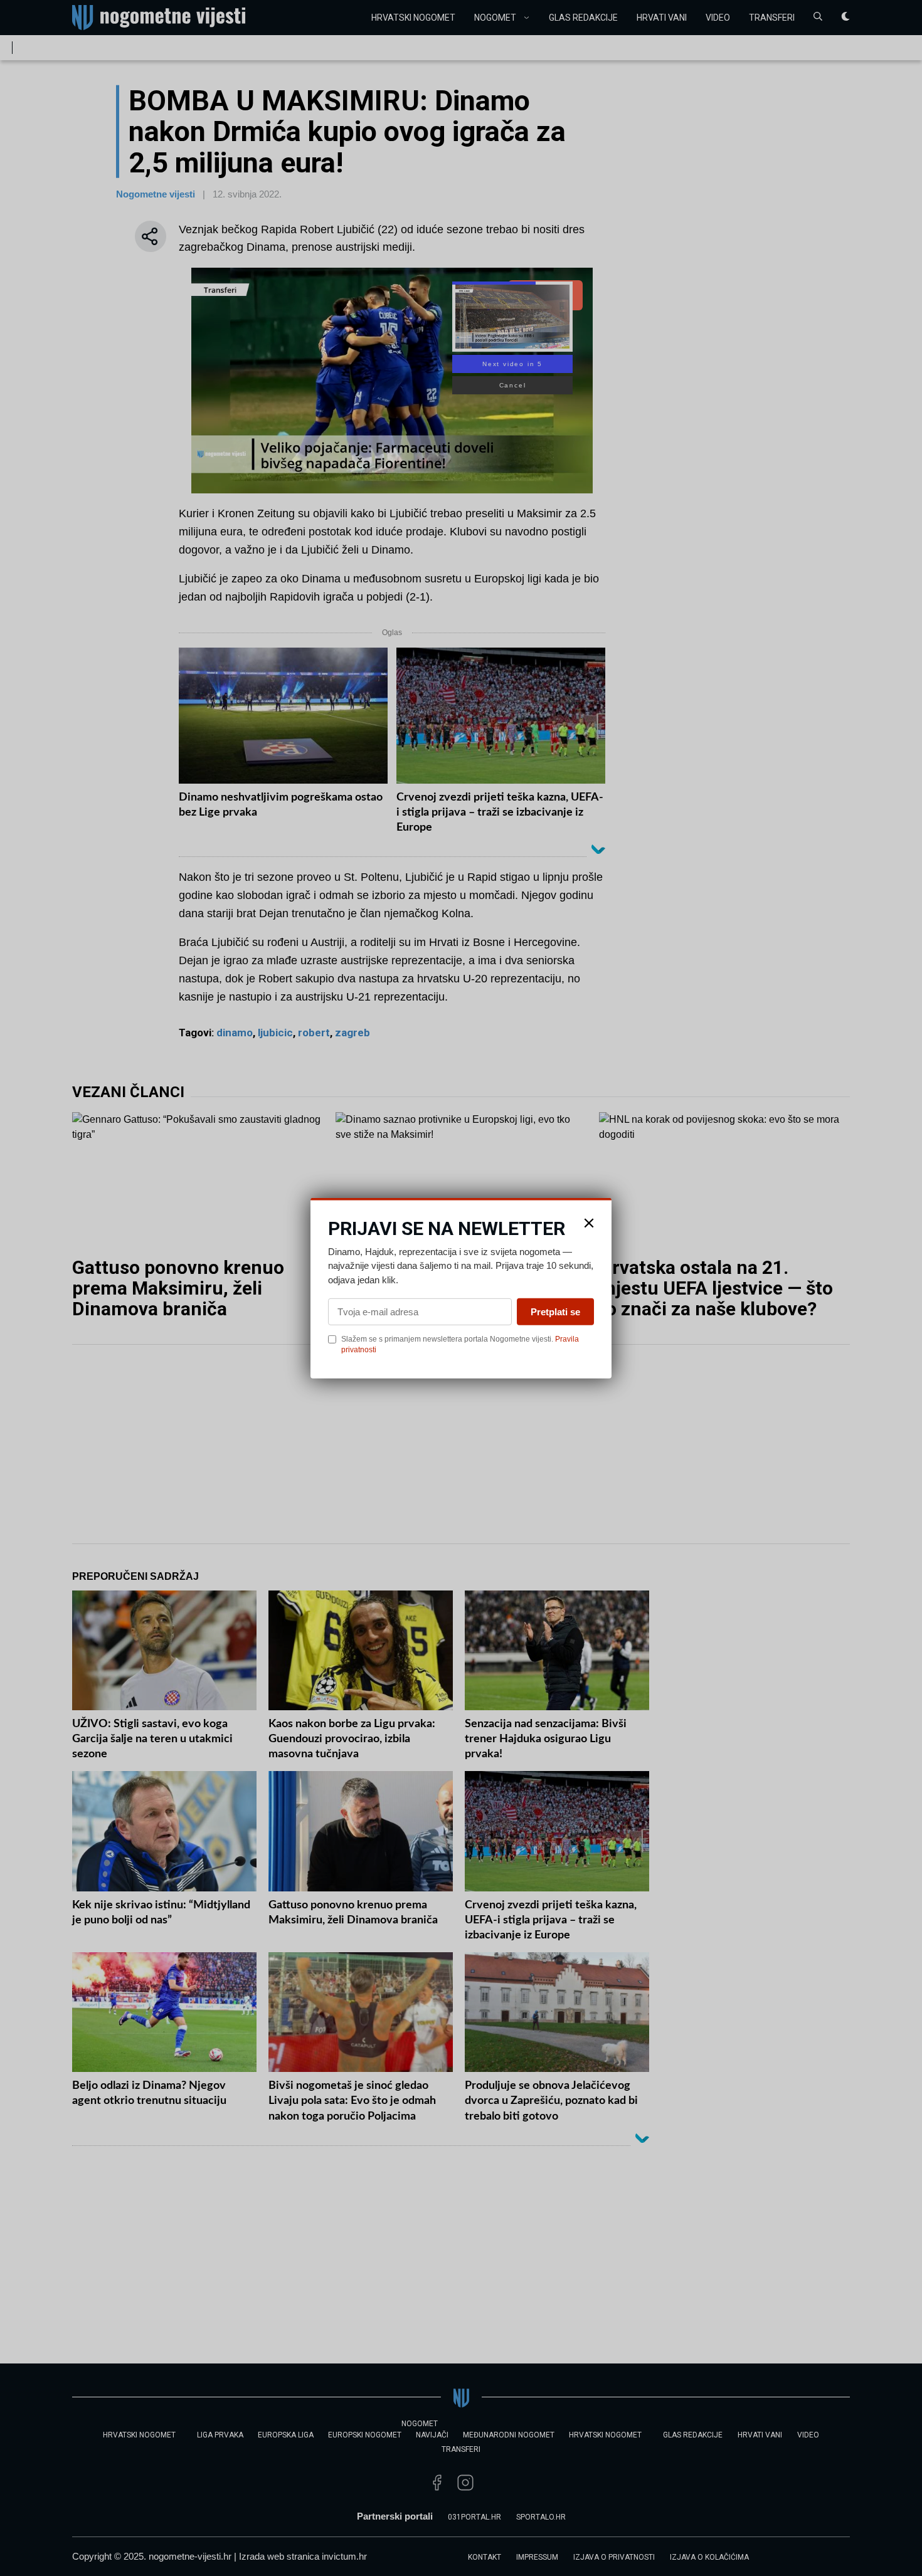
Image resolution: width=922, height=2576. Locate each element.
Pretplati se (555, 1312)
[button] (589, 1222)
